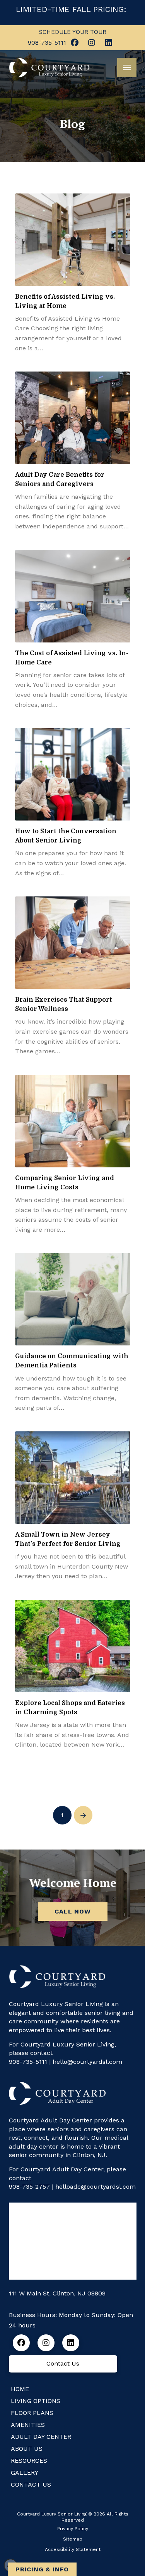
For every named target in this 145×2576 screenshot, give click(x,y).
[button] (127, 67)
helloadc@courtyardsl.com (96, 2187)
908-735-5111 (28, 2062)
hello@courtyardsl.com (87, 2062)
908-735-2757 (29, 2187)
